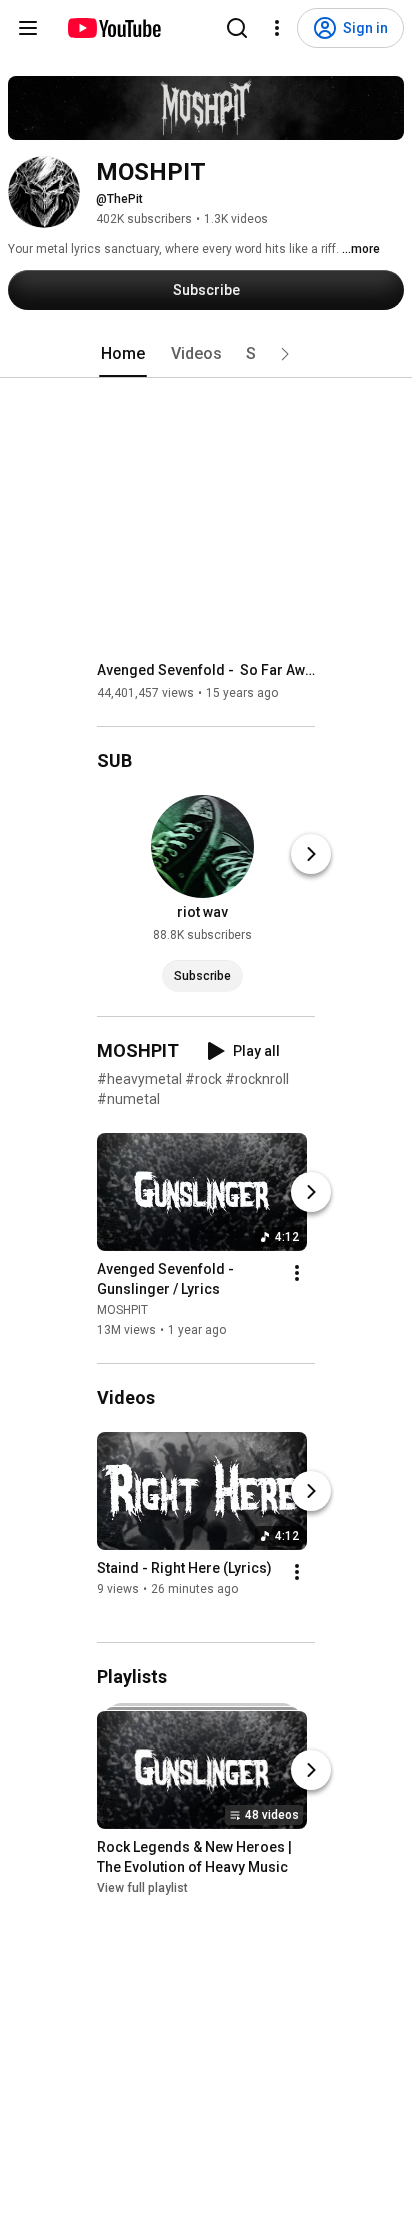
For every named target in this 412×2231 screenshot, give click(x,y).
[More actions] (297, 1273)
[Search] (237, 28)
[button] (285, 354)
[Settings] (277, 28)
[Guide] (28, 28)
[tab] (123, 354)
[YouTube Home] (113, 28)
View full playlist (142, 1888)
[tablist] (206, 354)
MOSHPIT (122, 1310)
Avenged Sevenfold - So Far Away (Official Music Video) (206, 670)
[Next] (311, 854)
